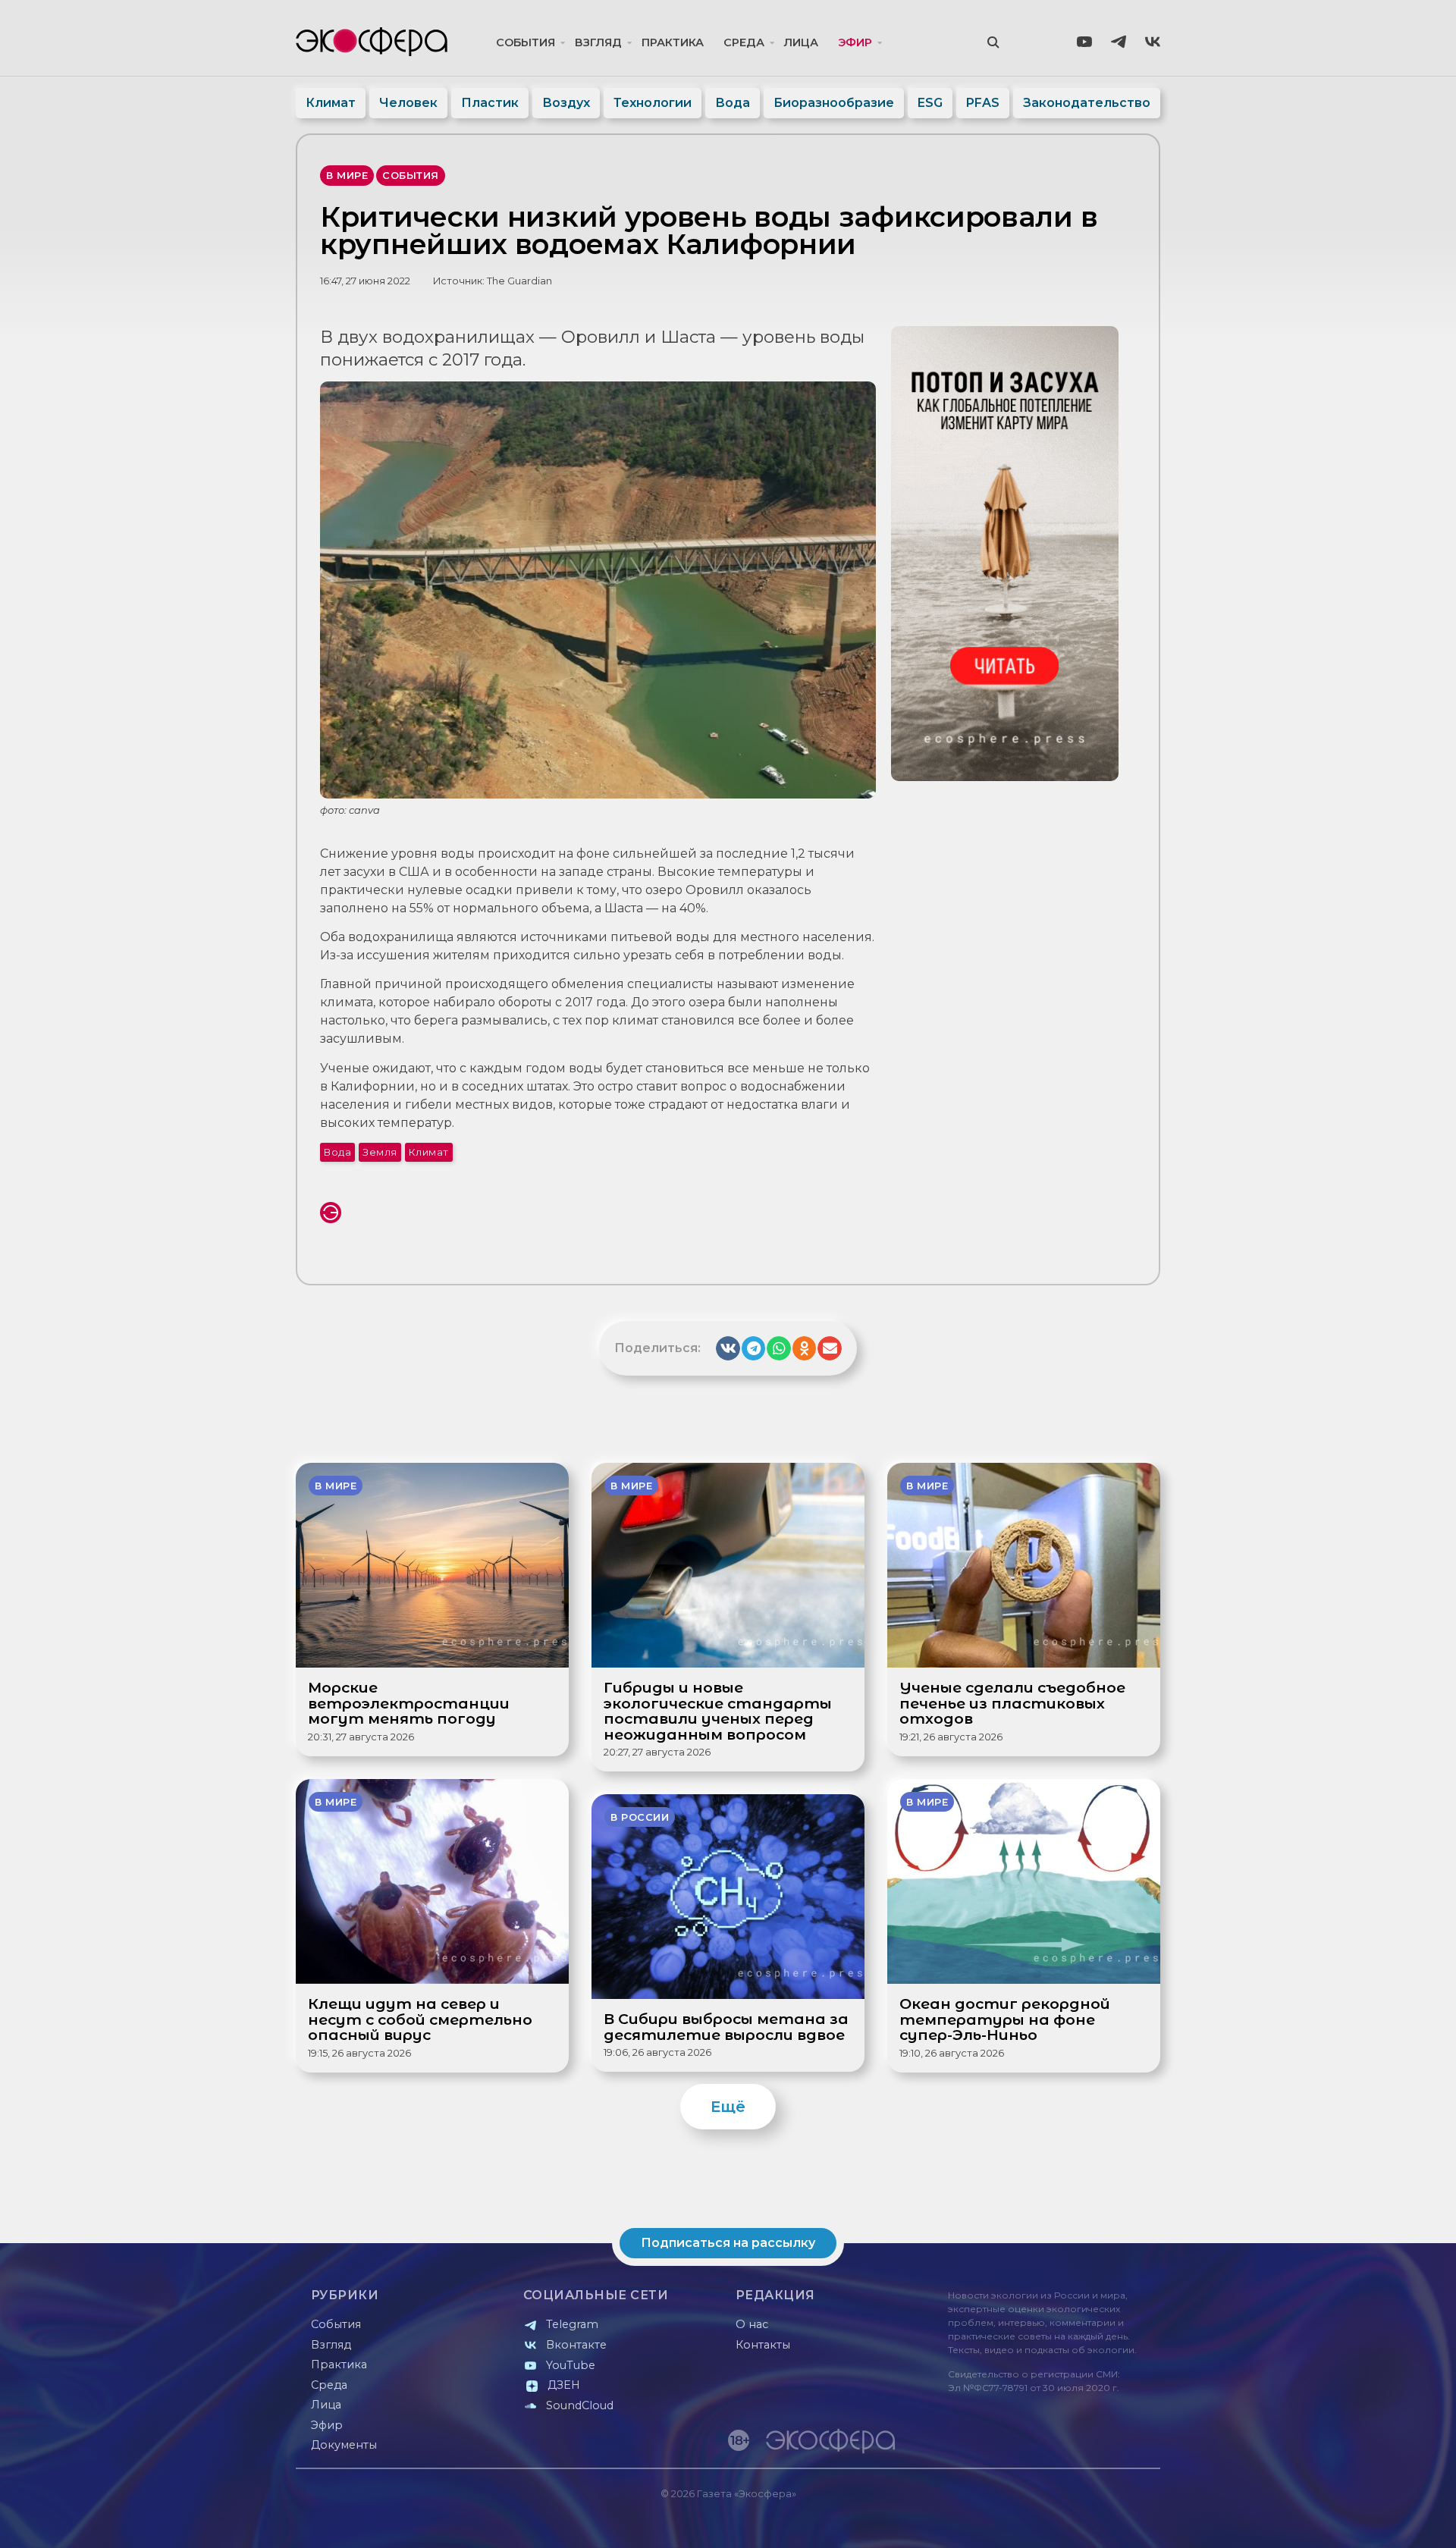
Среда (744, 42)
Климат (331, 103)
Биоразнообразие (834, 103)
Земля (380, 1152)
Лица (801, 42)
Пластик (490, 103)
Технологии (653, 103)
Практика (673, 42)
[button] (728, 1348)
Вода (733, 103)
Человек (408, 103)
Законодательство (1087, 103)
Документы (344, 2445)
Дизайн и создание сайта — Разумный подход (1067, 2521)
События (526, 42)
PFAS (983, 103)
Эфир (855, 42)
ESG (930, 103)
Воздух (566, 103)
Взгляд (598, 42)
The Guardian (519, 281)
